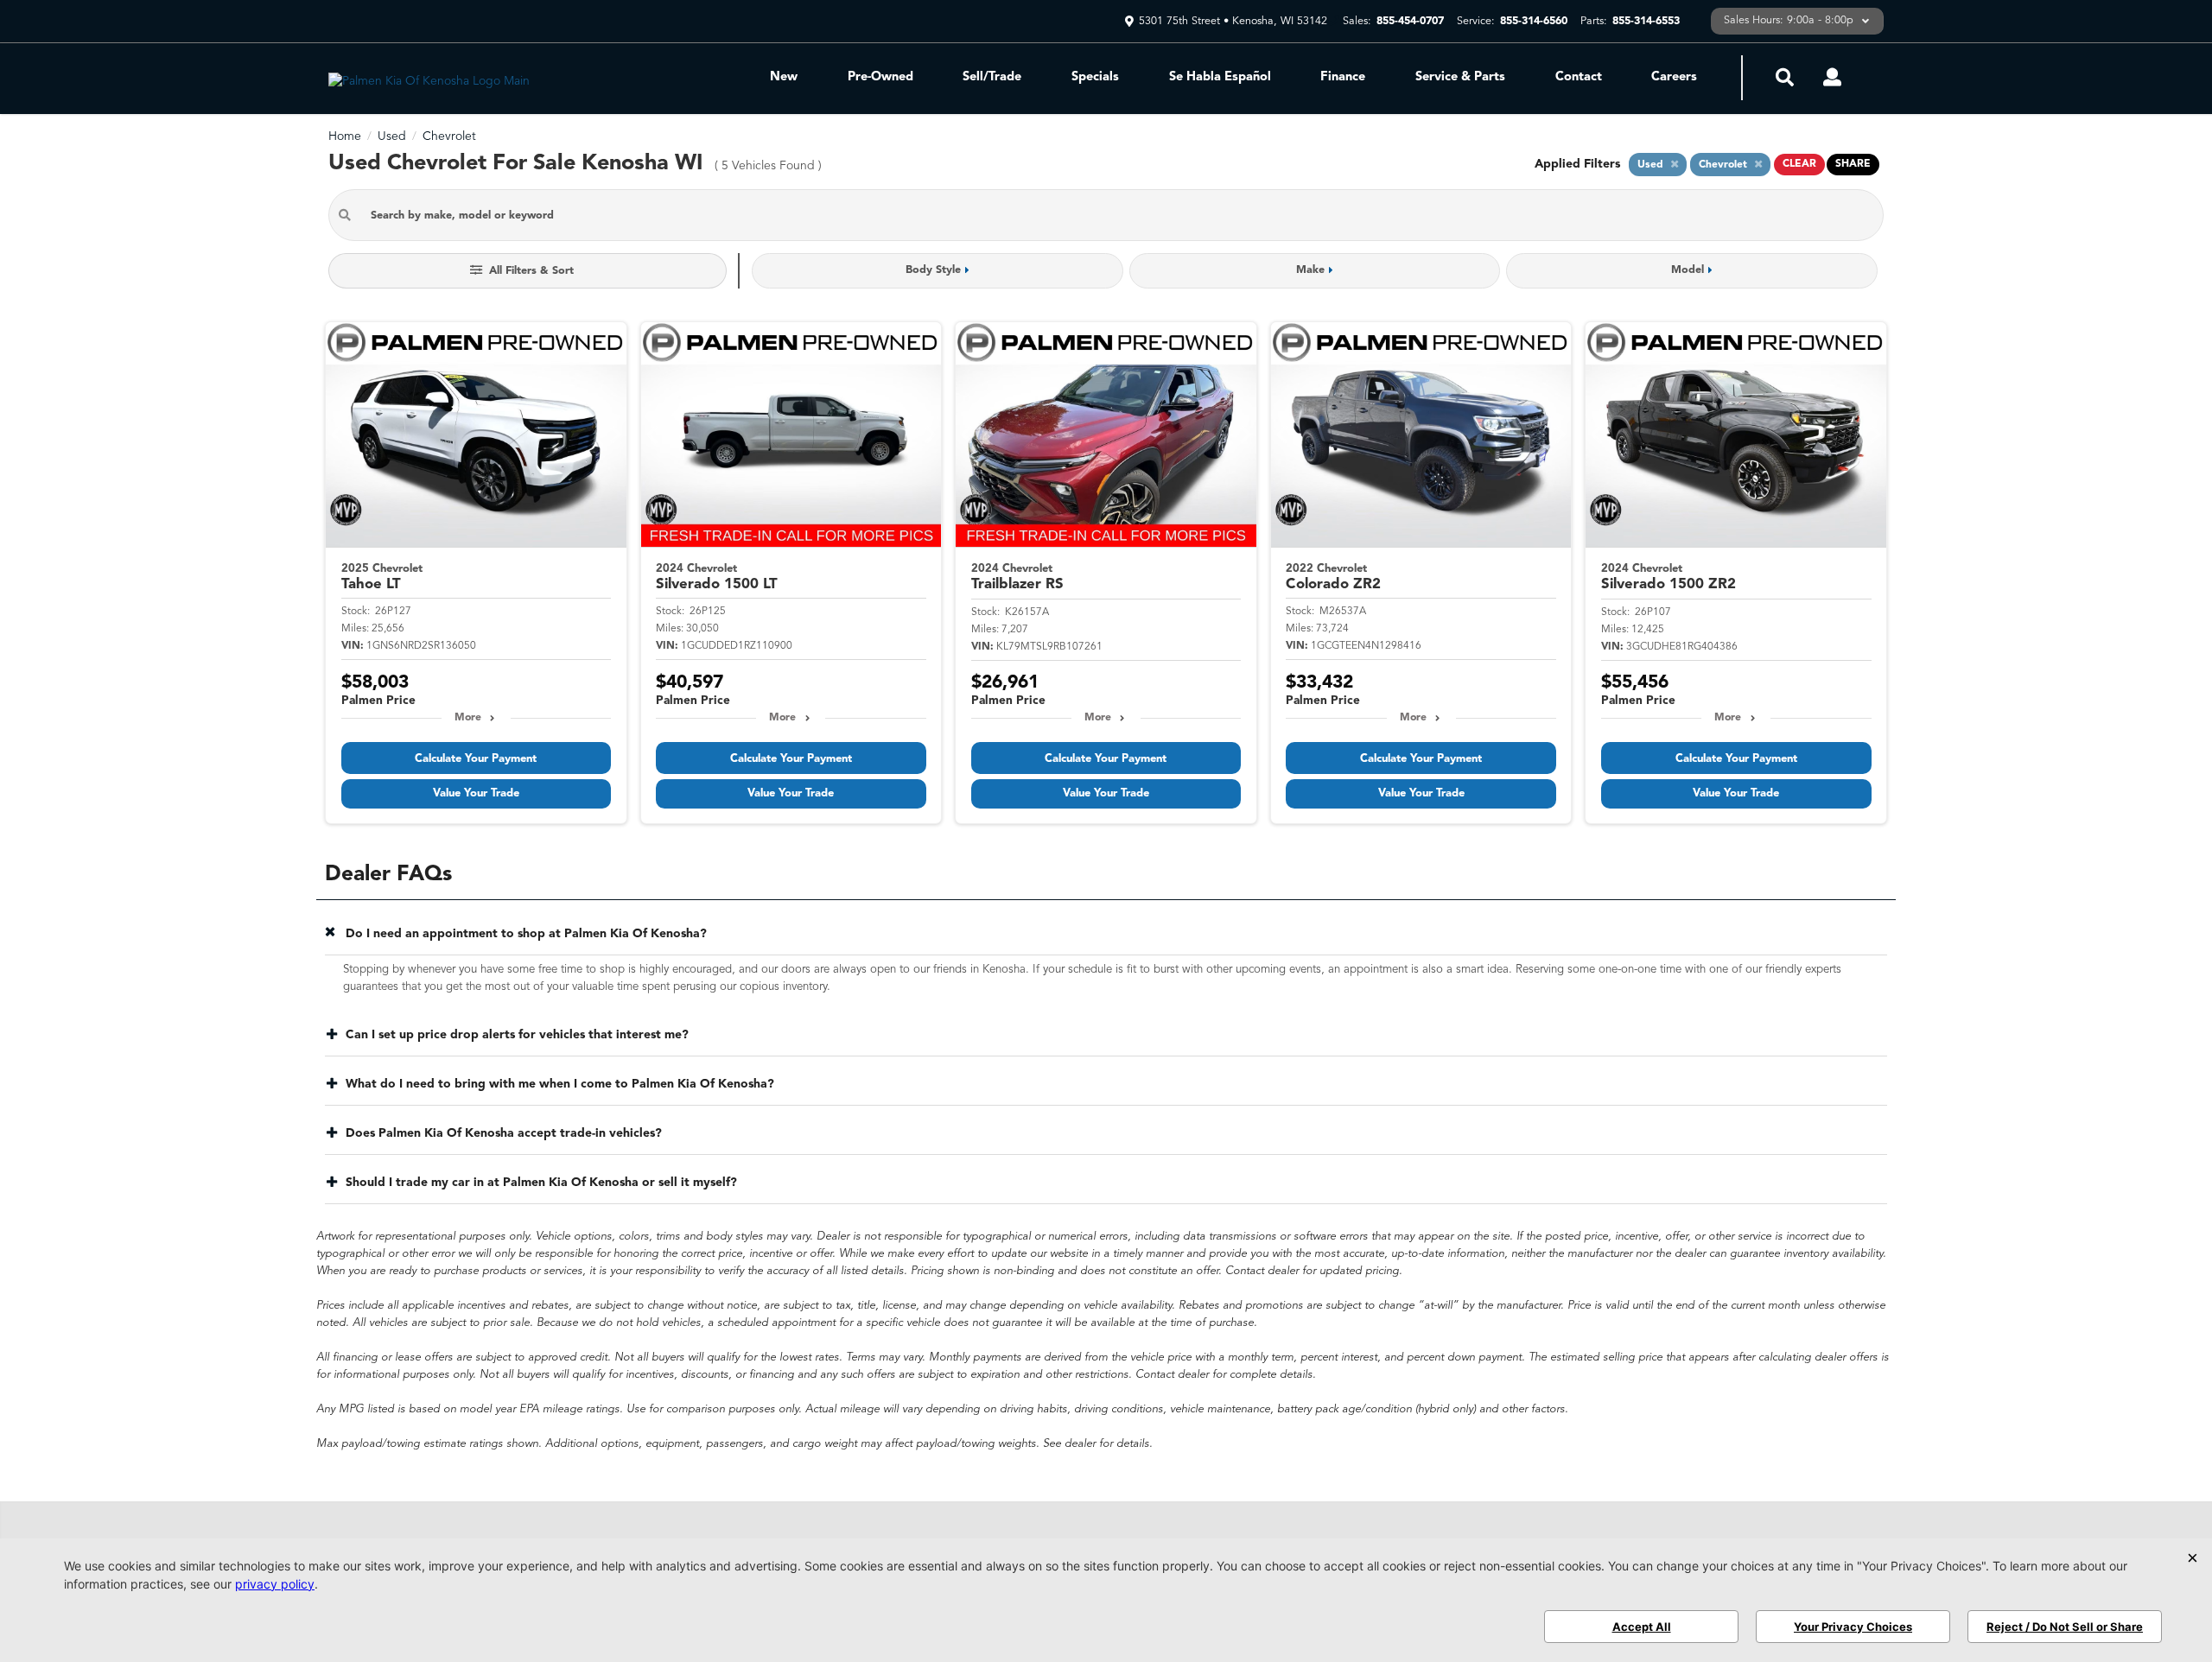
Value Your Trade (476, 793)
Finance (1343, 77)
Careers (1674, 77)
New (784, 77)
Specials (1095, 77)
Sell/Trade (992, 77)
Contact (1579, 77)
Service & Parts (1460, 77)
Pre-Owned (880, 77)
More (468, 718)
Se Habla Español (1220, 77)
